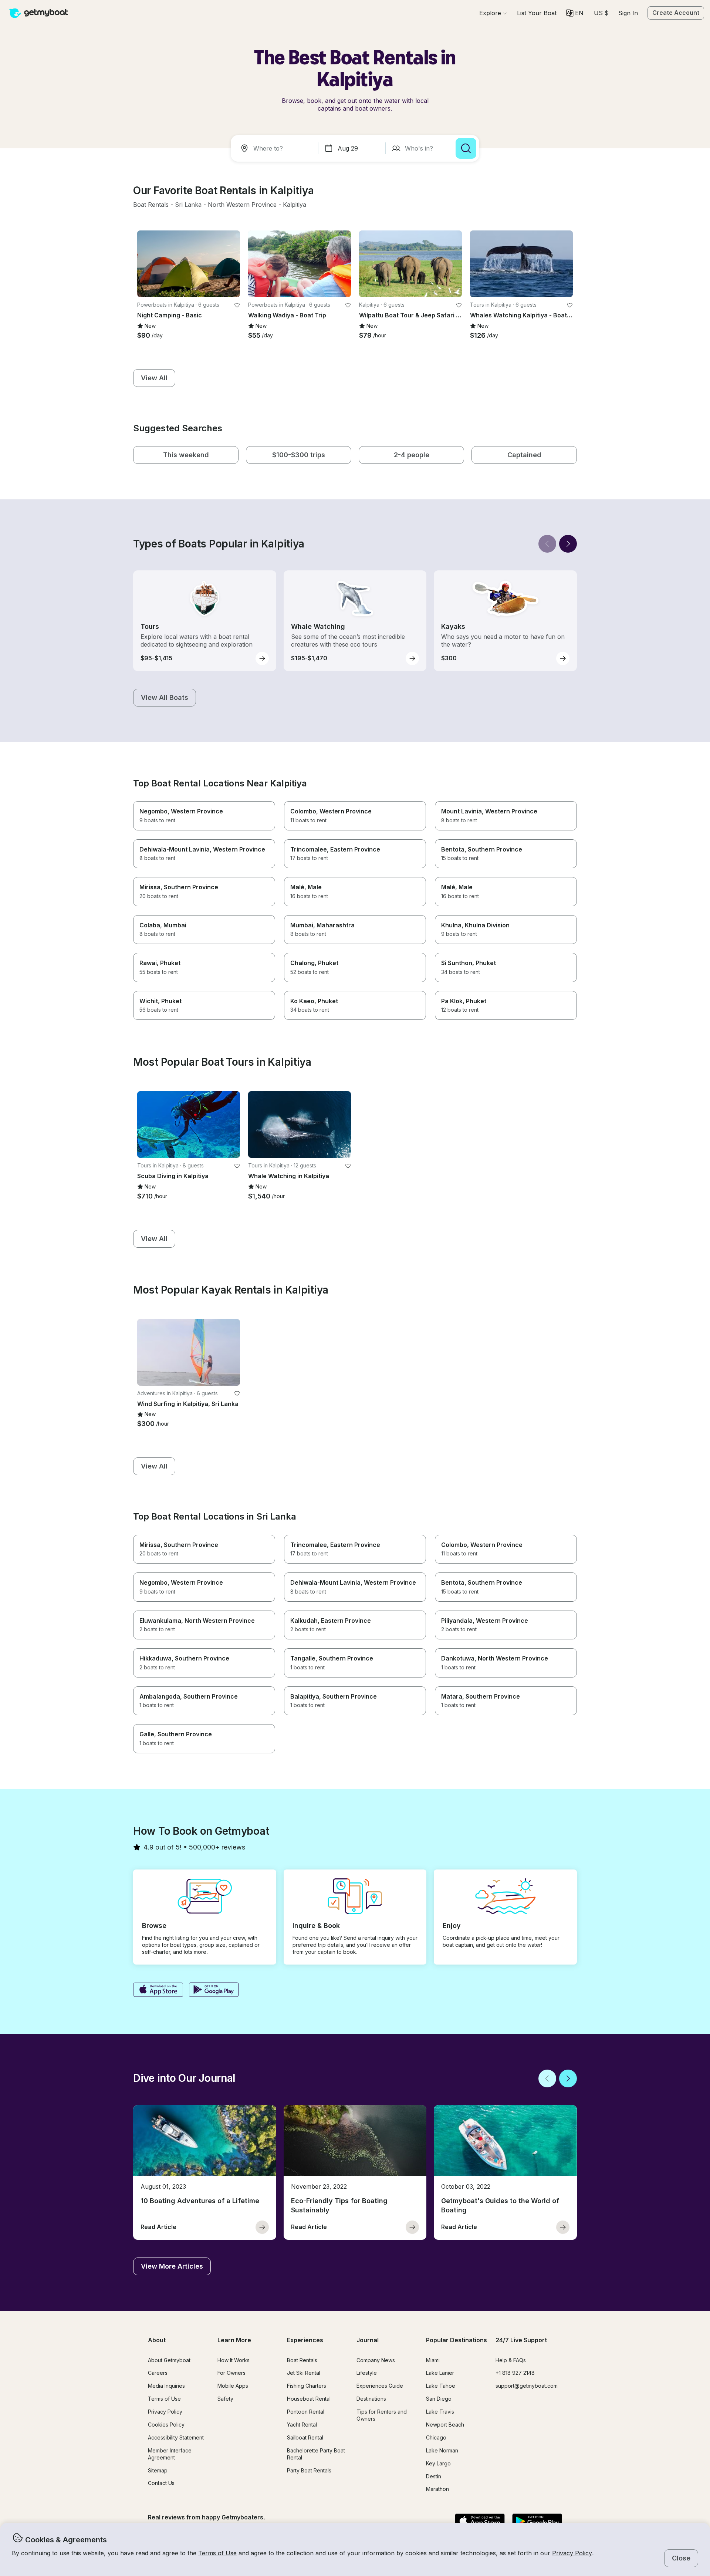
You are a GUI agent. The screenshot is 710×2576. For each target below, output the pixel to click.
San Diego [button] (439, 2399)
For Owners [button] (231, 2373)
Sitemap (158, 2470)
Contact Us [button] (161, 2483)
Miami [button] (433, 2360)
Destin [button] (434, 2476)
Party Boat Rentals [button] (309, 2470)
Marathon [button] (437, 2489)
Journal (368, 2340)
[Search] (466, 148)
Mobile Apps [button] (233, 2386)
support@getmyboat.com (527, 2386)
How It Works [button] (234, 2360)
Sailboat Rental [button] (305, 2437)
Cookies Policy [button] (166, 2425)
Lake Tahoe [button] (441, 2386)
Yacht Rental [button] (302, 2425)
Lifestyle (367, 2373)
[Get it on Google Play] (214, 1990)
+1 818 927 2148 (515, 2373)
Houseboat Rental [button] (309, 2399)
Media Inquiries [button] (166, 2386)
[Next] (568, 544)
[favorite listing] (237, 305)
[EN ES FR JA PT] (575, 13)
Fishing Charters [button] (307, 2386)
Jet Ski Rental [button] (304, 2373)
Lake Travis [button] (440, 2412)
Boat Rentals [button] (302, 2360)
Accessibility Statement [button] (176, 2437)
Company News (376, 2360)
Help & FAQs (511, 2360)
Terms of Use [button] (217, 2553)
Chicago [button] (436, 2437)
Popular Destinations (457, 2340)
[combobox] (276, 148)
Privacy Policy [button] (572, 2553)
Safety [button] (225, 2399)
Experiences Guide (380, 2386)
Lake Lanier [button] (440, 2373)
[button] (537, 13)
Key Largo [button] (438, 2463)
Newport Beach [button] (445, 2425)
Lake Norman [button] (442, 2450)
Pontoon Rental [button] (306, 2412)
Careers (158, 2373)
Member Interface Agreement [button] (170, 2454)
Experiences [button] (305, 2340)
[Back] (547, 544)
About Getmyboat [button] (169, 2360)
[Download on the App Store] (158, 1990)
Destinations (371, 2399)
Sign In (628, 13)
